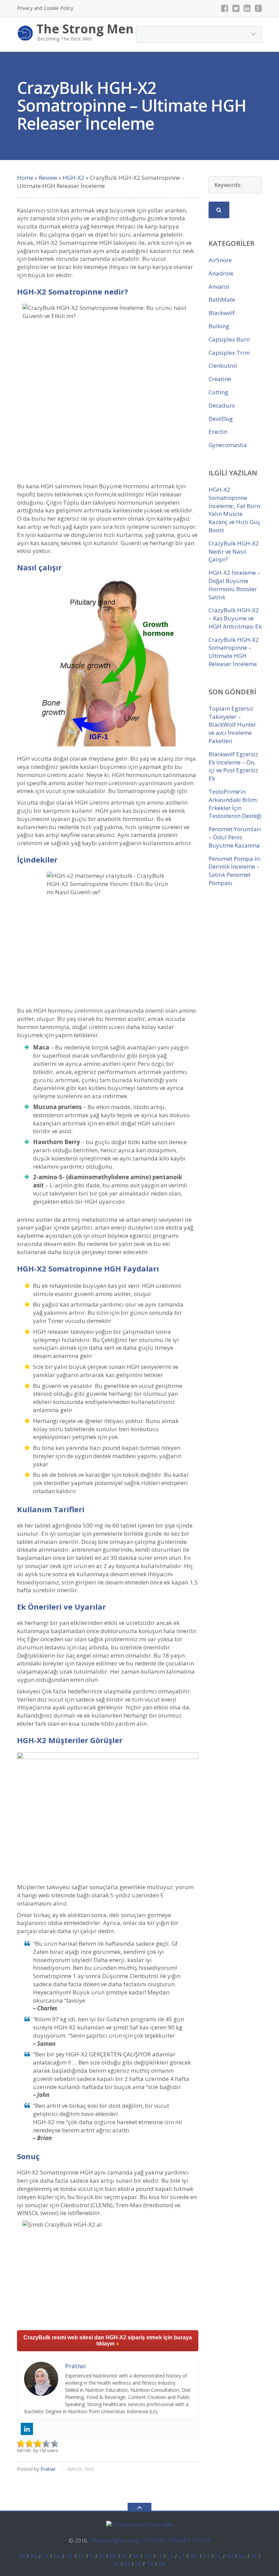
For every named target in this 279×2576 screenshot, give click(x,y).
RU (242, 2556)
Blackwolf (222, 313)
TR (150, 2564)
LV (170, 2556)
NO (194, 2556)
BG (34, 2556)
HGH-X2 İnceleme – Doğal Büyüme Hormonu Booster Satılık (234, 585)
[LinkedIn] (247, 8)
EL (125, 2556)
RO (230, 2556)
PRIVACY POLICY (190, 2541)
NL (69, 2556)
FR (102, 2556)
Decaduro (222, 405)
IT (160, 2556)
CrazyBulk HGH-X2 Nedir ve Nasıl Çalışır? (234, 551)
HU (148, 2556)
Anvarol (219, 287)
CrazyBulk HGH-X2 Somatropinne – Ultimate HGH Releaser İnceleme (234, 652)
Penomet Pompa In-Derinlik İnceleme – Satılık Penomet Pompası (235, 871)
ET (81, 2556)
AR (22, 2556)
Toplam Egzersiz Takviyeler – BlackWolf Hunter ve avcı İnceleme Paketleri (232, 725)
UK (162, 2564)
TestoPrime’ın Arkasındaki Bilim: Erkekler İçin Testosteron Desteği (235, 804)
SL (116, 2564)
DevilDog (221, 419)
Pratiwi (48, 2469)
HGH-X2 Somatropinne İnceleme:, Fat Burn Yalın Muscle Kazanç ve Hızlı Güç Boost (234, 510)
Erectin (218, 432)
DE (113, 2556)
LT (182, 2556)
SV (138, 2564)
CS (45, 2556)
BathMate (222, 299)
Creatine (220, 379)
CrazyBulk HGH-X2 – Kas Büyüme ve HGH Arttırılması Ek (235, 618)
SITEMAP (153, 2541)
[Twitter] (236, 8)
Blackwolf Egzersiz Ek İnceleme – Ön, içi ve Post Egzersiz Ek (233, 766)
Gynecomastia (228, 445)
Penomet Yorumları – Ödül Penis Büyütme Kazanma (235, 837)
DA (57, 2556)
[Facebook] (225, 8)
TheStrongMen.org (114, 2541)
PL (218, 2556)
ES (127, 2564)
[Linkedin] (27, 2429)
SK (254, 2556)
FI (92, 2556)
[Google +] (258, 8)
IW (136, 2556)
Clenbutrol (223, 366)
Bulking (219, 326)
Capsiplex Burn (229, 339)
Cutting (218, 392)
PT (207, 2556)
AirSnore (220, 260)
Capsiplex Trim (229, 353)
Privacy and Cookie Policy (45, 8)
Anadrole (221, 273)
